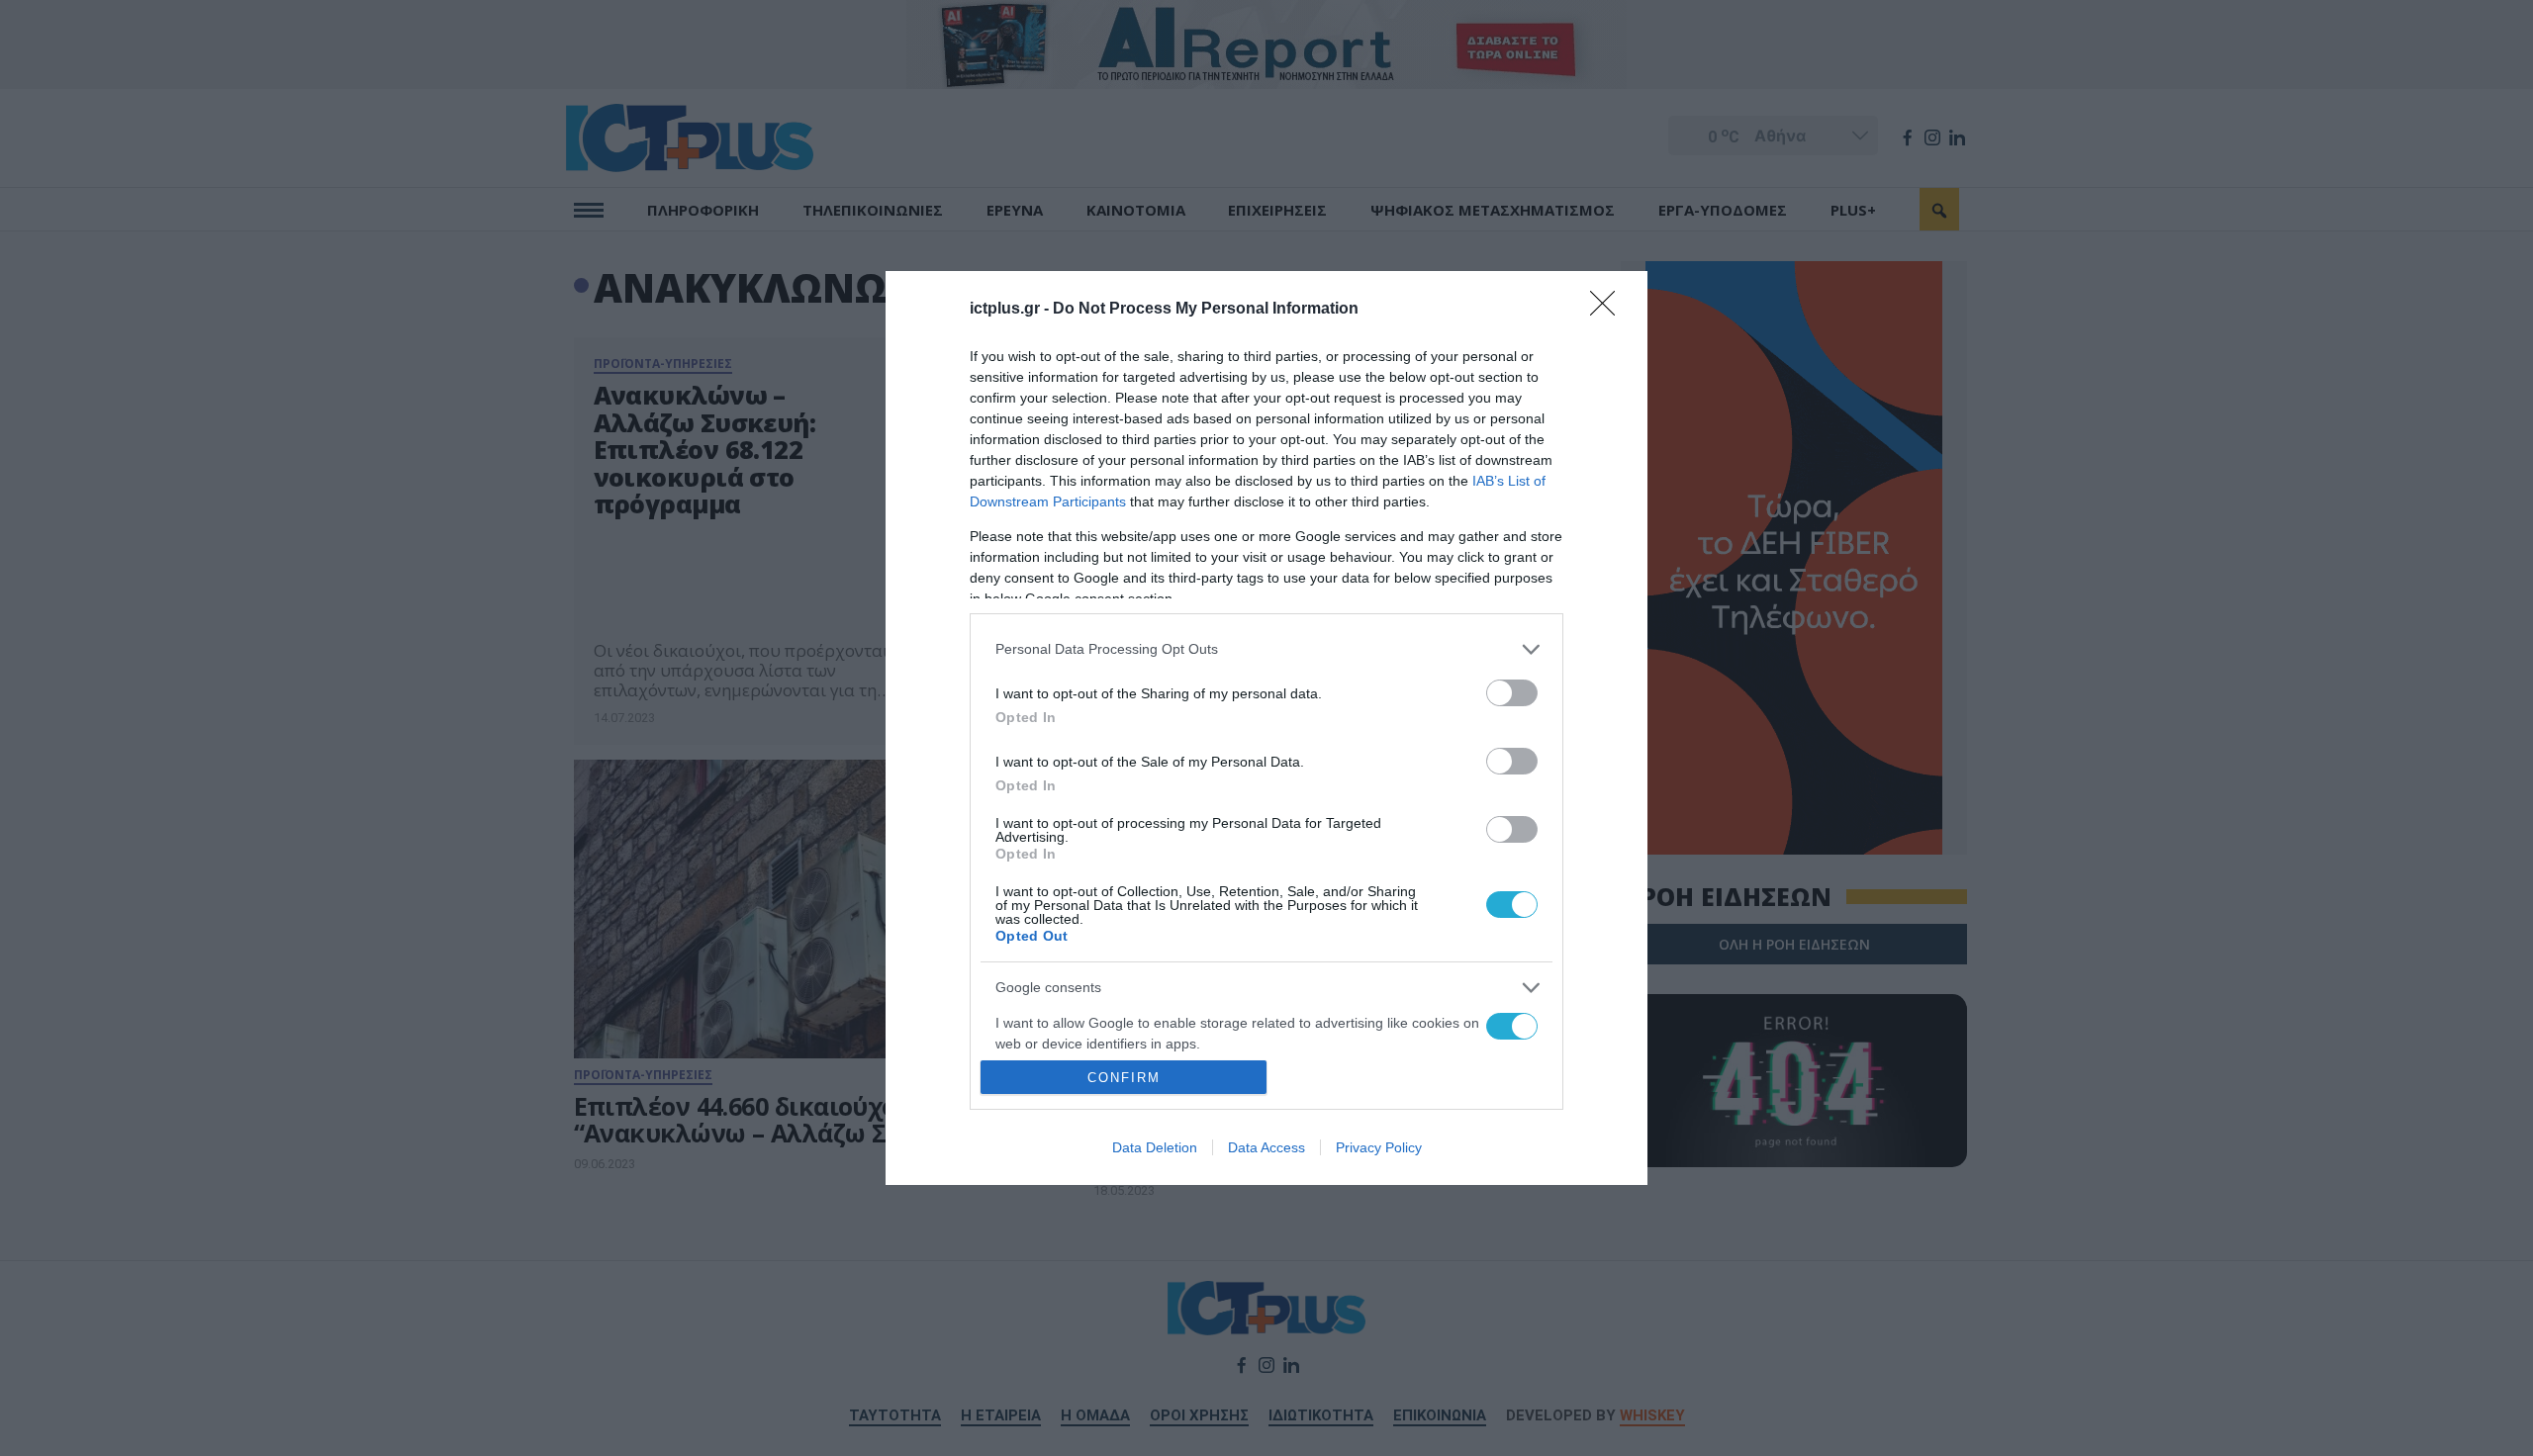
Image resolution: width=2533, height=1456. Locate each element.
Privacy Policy (1379, 1147)
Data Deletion (1155, 1147)
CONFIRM (1124, 1078)
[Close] (1609, 310)
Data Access (1266, 1147)
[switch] (1512, 693)
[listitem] (1266, 649)
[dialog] (1266, 728)
